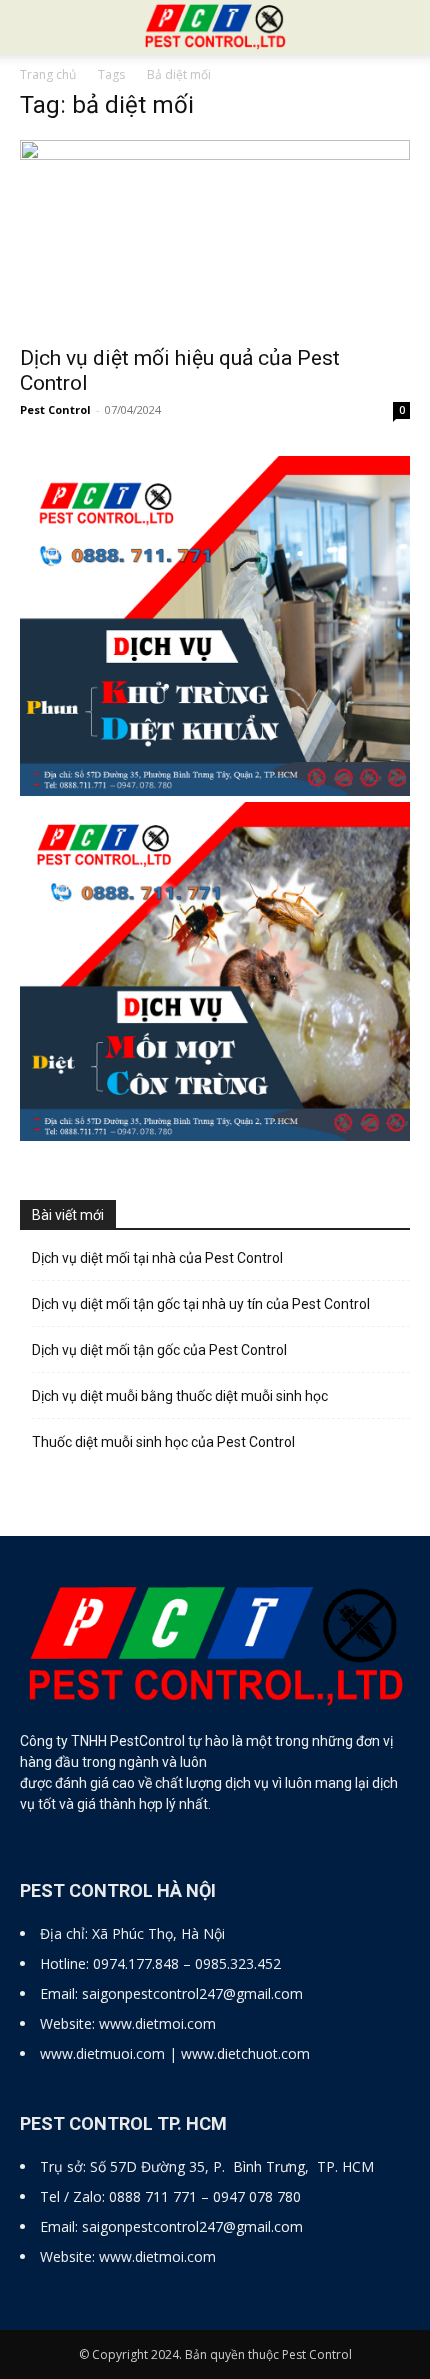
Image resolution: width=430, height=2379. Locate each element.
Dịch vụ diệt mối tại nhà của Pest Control (157, 1258)
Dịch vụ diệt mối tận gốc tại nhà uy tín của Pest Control (201, 1304)
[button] (402, 27)
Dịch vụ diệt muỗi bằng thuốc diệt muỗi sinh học (180, 1396)
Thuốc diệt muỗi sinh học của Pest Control (163, 1442)
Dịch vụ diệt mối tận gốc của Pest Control (159, 1350)
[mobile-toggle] (34, 27)
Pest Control (55, 409)
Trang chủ (48, 74)
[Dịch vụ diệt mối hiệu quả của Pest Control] (215, 236)
